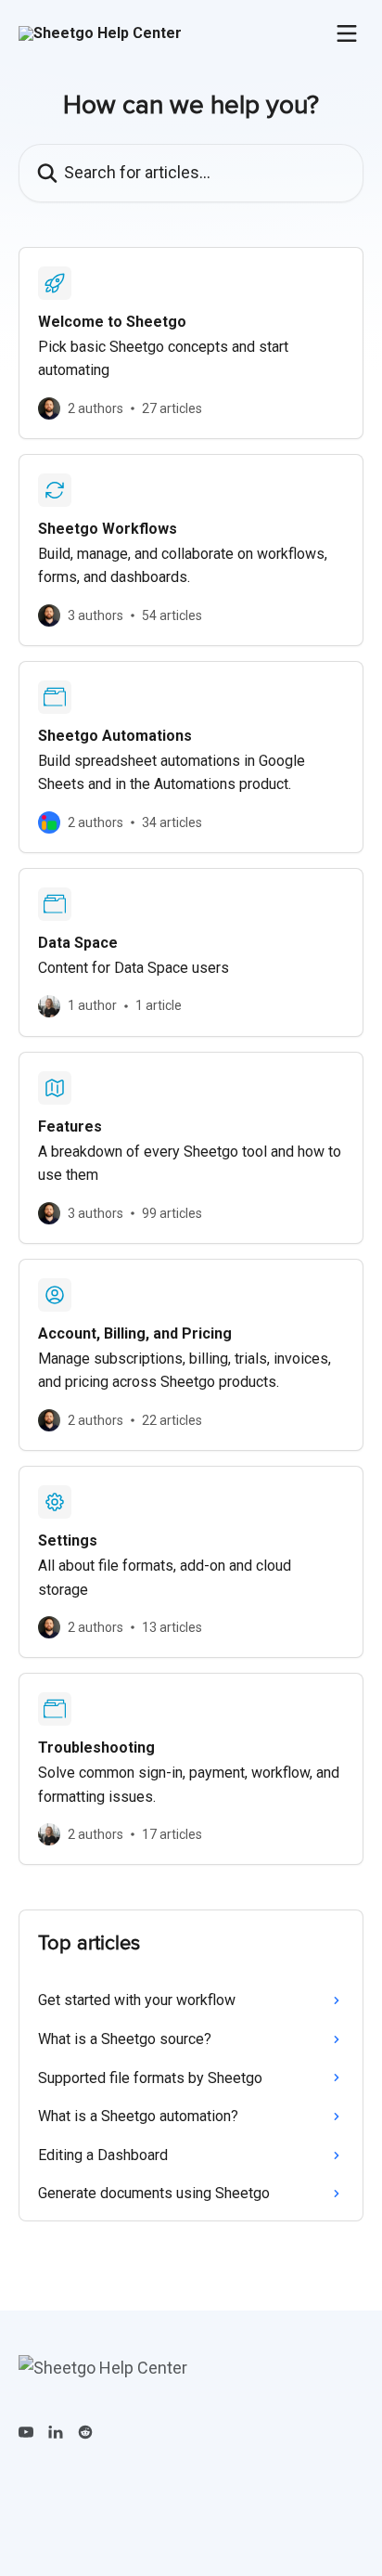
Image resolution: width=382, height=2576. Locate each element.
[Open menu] (347, 33)
